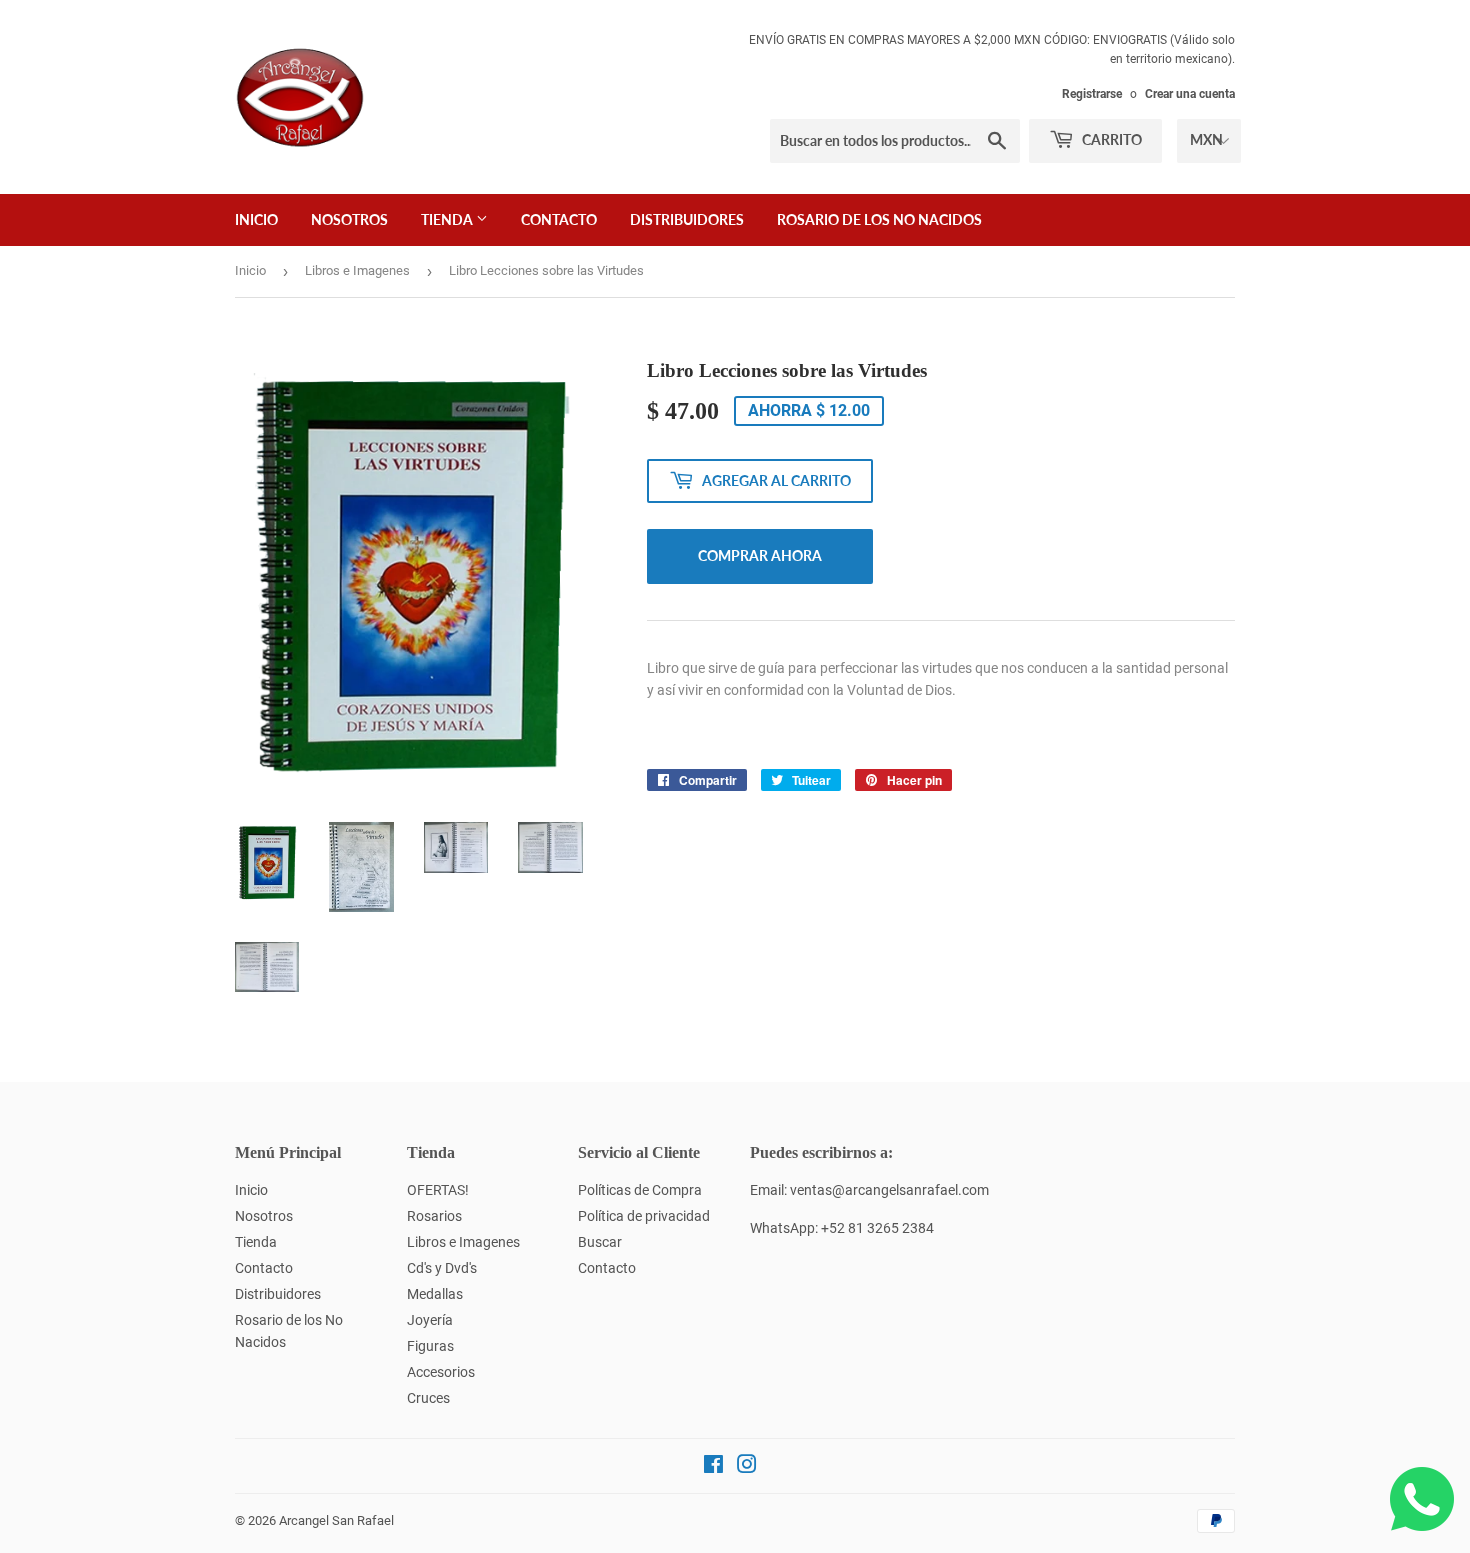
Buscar (600, 1242)
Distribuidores (687, 219)
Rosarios (434, 1216)
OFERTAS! (438, 1190)
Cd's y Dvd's (442, 1268)
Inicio (256, 219)
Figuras (430, 1346)
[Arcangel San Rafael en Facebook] (713, 1467)
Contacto (559, 219)
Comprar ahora (760, 555)
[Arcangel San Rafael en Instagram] (747, 1467)
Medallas (435, 1294)
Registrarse (1092, 94)
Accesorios (441, 1372)
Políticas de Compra (640, 1190)
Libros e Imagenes (357, 270)
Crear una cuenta (1190, 94)
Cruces (428, 1398)
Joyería (430, 1320)
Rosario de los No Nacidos (879, 219)
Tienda (448, 219)
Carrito (1110, 139)
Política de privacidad (644, 1216)
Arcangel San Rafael (336, 1520)
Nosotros (349, 219)
